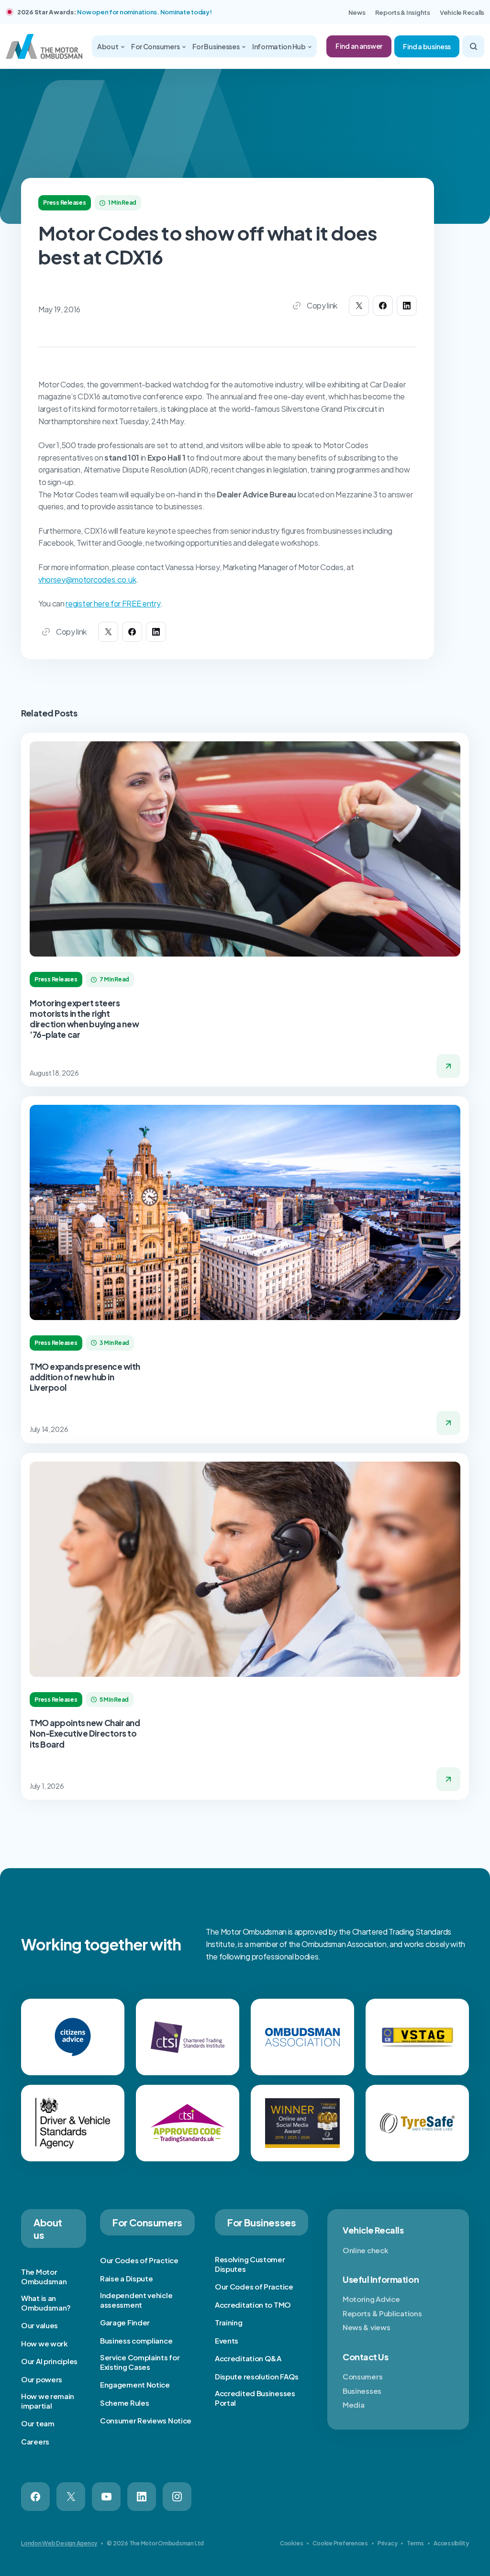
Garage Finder (125, 2322)
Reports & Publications (382, 2313)
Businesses (362, 2391)
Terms (415, 2543)
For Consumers (156, 46)
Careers (35, 2441)
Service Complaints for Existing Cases (140, 2362)
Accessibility (451, 2543)
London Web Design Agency (59, 2543)
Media (354, 2405)
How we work (45, 2343)
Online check (365, 2250)
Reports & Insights (403, 12)
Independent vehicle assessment (136, 2300)
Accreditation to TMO (253, 2305)
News (357, 12)
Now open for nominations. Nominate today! (144, 12)
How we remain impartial (48, 2401)
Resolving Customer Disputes (250, 2264)
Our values (39, 2325)
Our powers (42, 2379)
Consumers (362, 2376)
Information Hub (279, 46)
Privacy (387, 2543)
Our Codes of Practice (139, 2260)
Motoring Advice (371, 2299)
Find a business (427, 46)
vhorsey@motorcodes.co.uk (87, 579)
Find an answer (359, 46)
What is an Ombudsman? (46, 2303)
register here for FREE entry (113, 603)
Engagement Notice (135, 2384)
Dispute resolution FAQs (257, 2376)
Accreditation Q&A (248, 2358)
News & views (366, 2327)
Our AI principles (49, 2361)
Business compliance (136, 2340)
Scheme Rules (124, 2403)
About (108, 46)
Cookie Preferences (340, 2543)
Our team (38, 2423)
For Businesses (217, 46)
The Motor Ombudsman (44, 2276)
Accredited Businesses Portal (255, 2398)
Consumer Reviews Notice (146, 2420)
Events (227, 2340)
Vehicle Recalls (462, 12)
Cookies (291, 2543)
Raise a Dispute (127, 2278)
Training (229, 2322)
